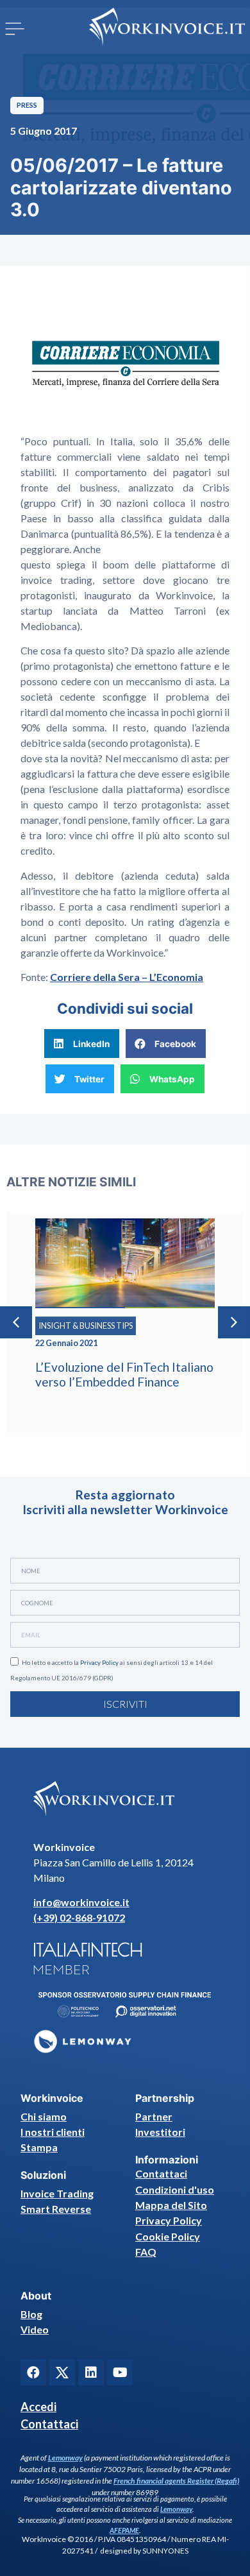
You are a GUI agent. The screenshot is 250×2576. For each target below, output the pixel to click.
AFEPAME (124, 2530)
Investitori (160, 2132)
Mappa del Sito (171, 2205)
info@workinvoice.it (81, 1902)
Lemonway (65, 2458)
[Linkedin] (91, 2373)
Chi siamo (44, 2116)
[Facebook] (33, 2373)
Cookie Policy (168, 2236)
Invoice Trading (57, 2193)
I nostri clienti (53, 2132)
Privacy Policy (99, 1663)
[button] (15, 29)
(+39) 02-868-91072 (79, 1917)
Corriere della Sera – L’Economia (127, 977)
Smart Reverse (56, 2209)
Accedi (38, 2407)
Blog (31, 2314)
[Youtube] (120, 2373)
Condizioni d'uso (175, 2189)
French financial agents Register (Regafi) (176, 2481)
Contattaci (161, 2173)
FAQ (146, 2252)
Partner (154, 2116)
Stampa (39, 2147)
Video (35, 2329)
